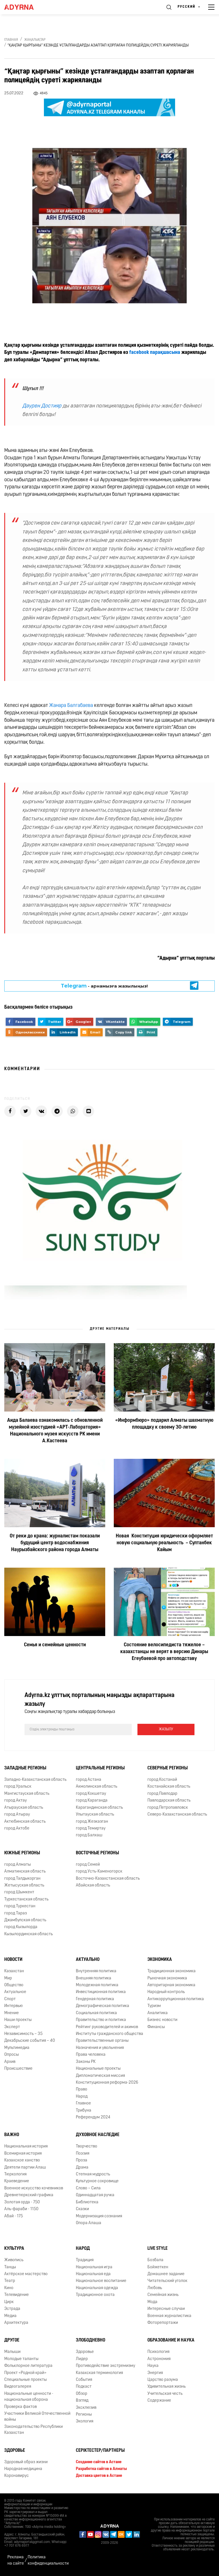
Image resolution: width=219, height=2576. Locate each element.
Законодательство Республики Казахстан (34, 2430)
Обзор (82, 2394)
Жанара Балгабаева (71, 706)
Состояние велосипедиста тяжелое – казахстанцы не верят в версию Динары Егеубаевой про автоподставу (164, 1652)
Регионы (84, 2415)
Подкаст (84, 2387)
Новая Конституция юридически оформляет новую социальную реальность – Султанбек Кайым (164, 1543)
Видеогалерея (18, 2387)
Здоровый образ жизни (26, 2462)
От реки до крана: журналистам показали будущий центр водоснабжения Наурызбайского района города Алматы (55, 1543)
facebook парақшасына (155, 353)
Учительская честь (165, 2394)
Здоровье (15, 2451)
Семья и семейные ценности (55, 1645)
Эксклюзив (86, 2408)
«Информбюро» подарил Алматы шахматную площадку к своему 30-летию (164, 1424)
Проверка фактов (21, 2407)
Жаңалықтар (35, 40)
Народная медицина (23, 2469)
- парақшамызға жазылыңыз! (104, 986)
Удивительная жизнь (167, 2387)
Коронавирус (17, 2476)
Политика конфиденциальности (48, 2560)
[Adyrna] (26, 7)
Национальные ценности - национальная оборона (29, 2397)
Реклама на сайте (16, 2560)
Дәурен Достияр (42, 406)
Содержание (159, 2401)
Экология (85, 2422)
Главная (11, 40)
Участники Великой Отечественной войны (37, 2417)
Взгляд (82, 2401)
